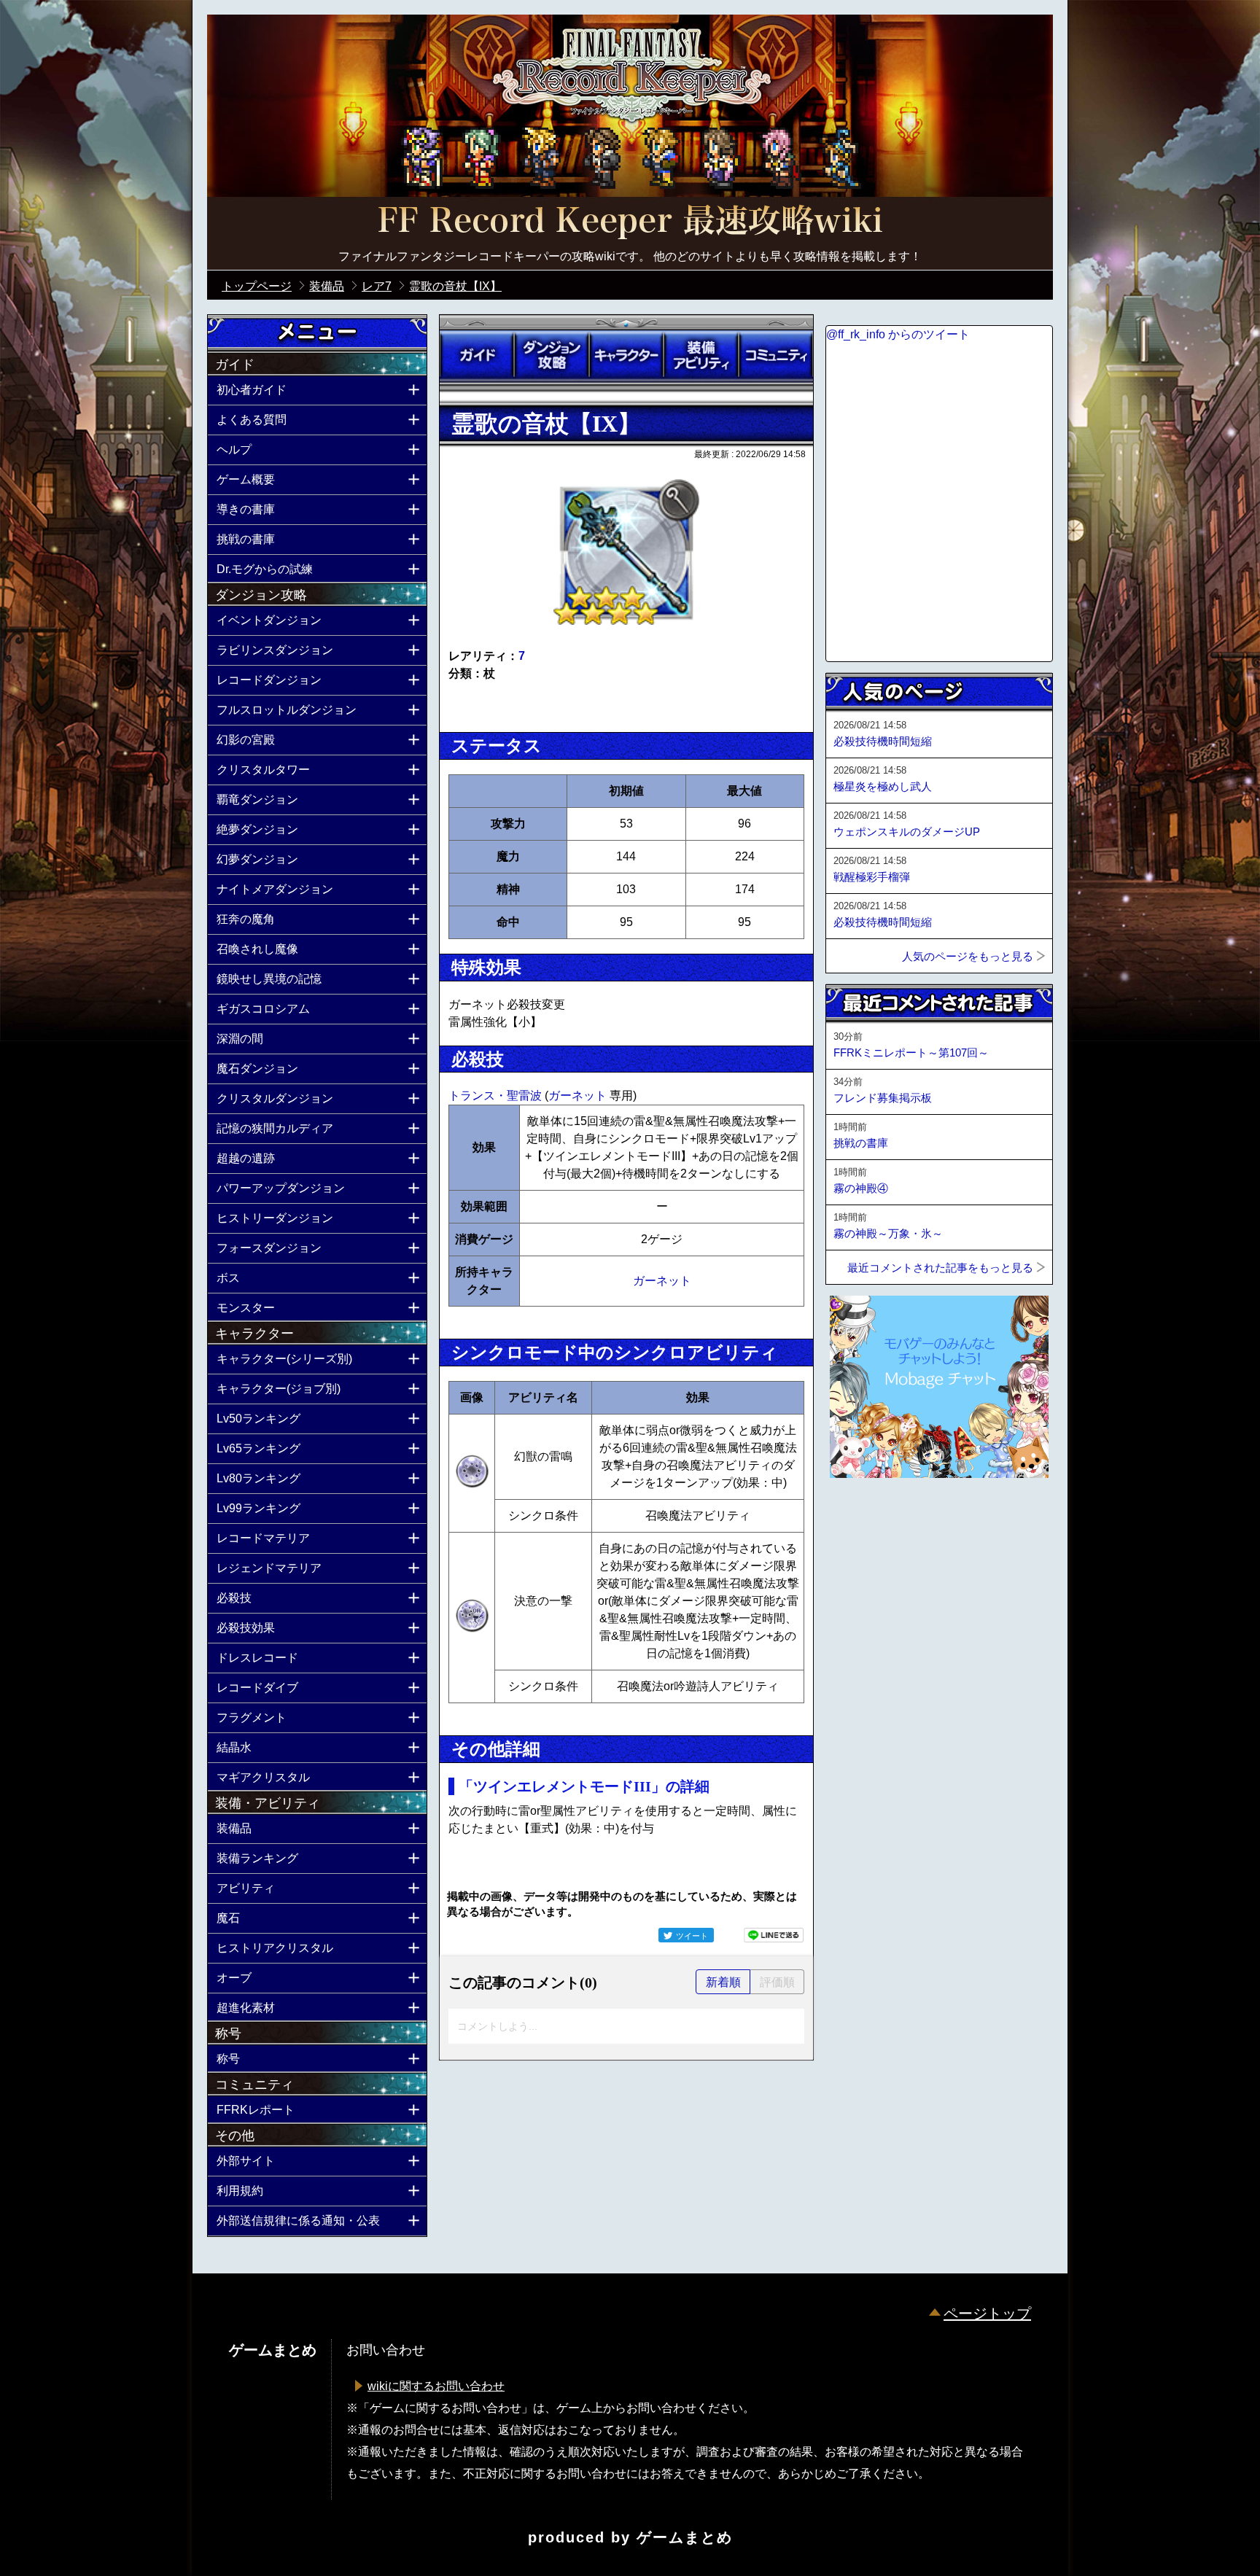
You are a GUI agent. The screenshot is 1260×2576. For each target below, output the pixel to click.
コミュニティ (776, 355)
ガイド (477, 355)
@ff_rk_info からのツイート (898, 334)
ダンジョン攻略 (551, 355)
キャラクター (626, 355)
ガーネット (579, 1096)
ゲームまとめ (685, 2537)
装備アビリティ (701, 355)
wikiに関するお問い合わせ (436, 2386)
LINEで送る (774, 1935)
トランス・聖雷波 (497, 1096)
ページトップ (987, 2314)
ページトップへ (862, 1517)
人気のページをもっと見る (968, 956)
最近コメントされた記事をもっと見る (940, 1268)
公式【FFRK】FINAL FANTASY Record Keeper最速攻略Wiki (630, 222)
